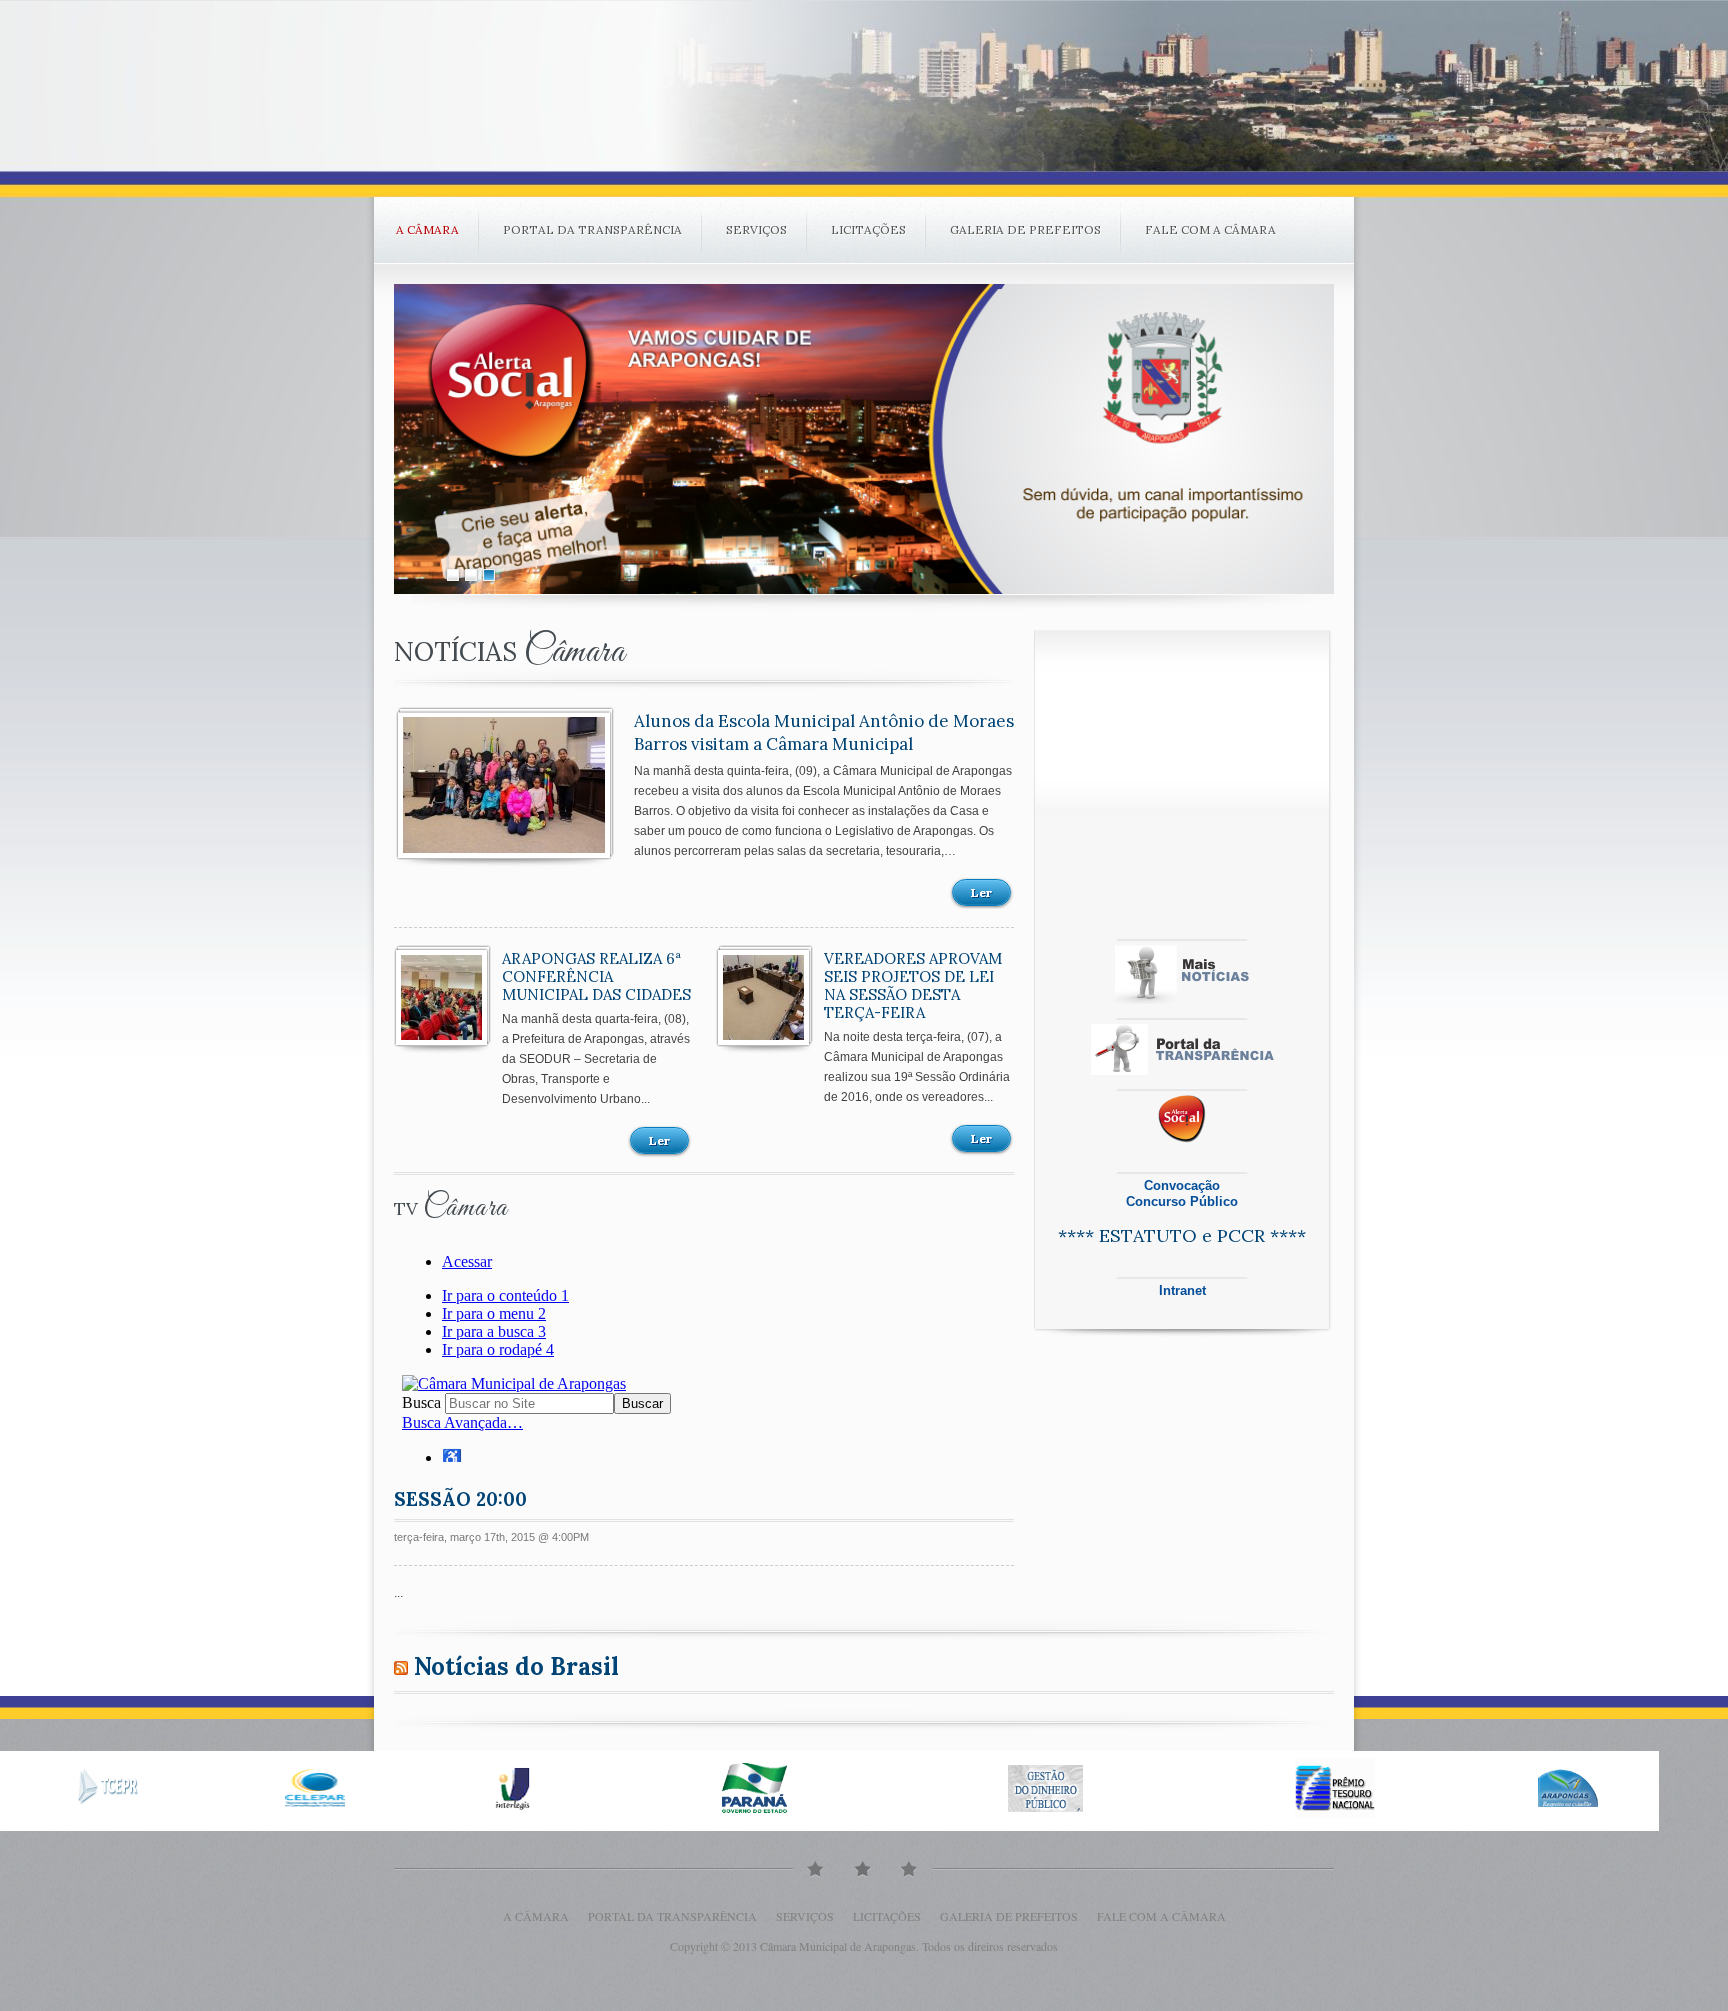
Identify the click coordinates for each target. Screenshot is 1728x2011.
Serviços (756, 229)
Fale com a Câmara (1210, 229)
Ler (981, 892)
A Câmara (427, 229)
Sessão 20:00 (460, 1499)
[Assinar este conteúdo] (401, 1666)
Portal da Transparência (592, 229)
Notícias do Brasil (516, 1666)
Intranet (1182, 1290)
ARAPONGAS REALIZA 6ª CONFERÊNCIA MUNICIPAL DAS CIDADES (596, 976)
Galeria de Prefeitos (1025, 229)
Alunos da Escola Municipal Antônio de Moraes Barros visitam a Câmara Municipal (824, 732)
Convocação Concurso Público (1182, 1193)
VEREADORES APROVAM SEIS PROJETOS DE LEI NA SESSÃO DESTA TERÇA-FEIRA (913, 985)
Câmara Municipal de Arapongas (838, 1946)
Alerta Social (864, 439)
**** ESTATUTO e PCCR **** (1182, 1235)
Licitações (868, 229)
